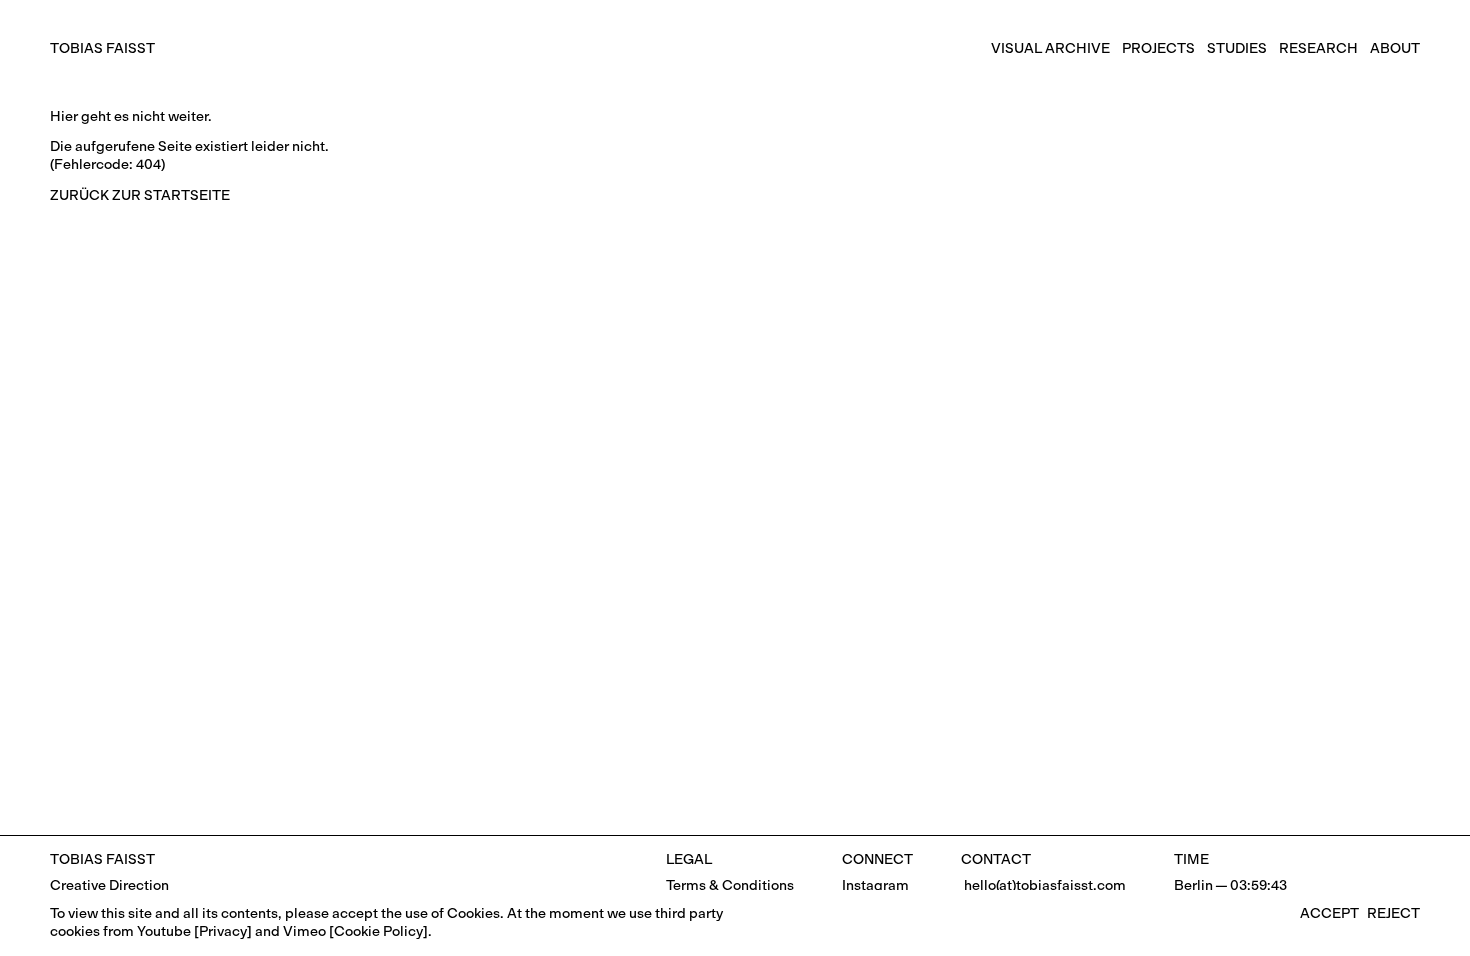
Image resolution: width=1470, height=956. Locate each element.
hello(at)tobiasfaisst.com (1043, 885)
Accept (1329, 913)
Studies (1237, 48)
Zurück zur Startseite (140, 195)
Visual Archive (1050, 48)
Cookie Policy (378, 931)
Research (1318, 48)
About (1395, 48)
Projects (1158, 48)
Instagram (875, 885)
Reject (1393, 913)
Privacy (223, 931)
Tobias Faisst (102, 48)
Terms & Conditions (730, 885)
